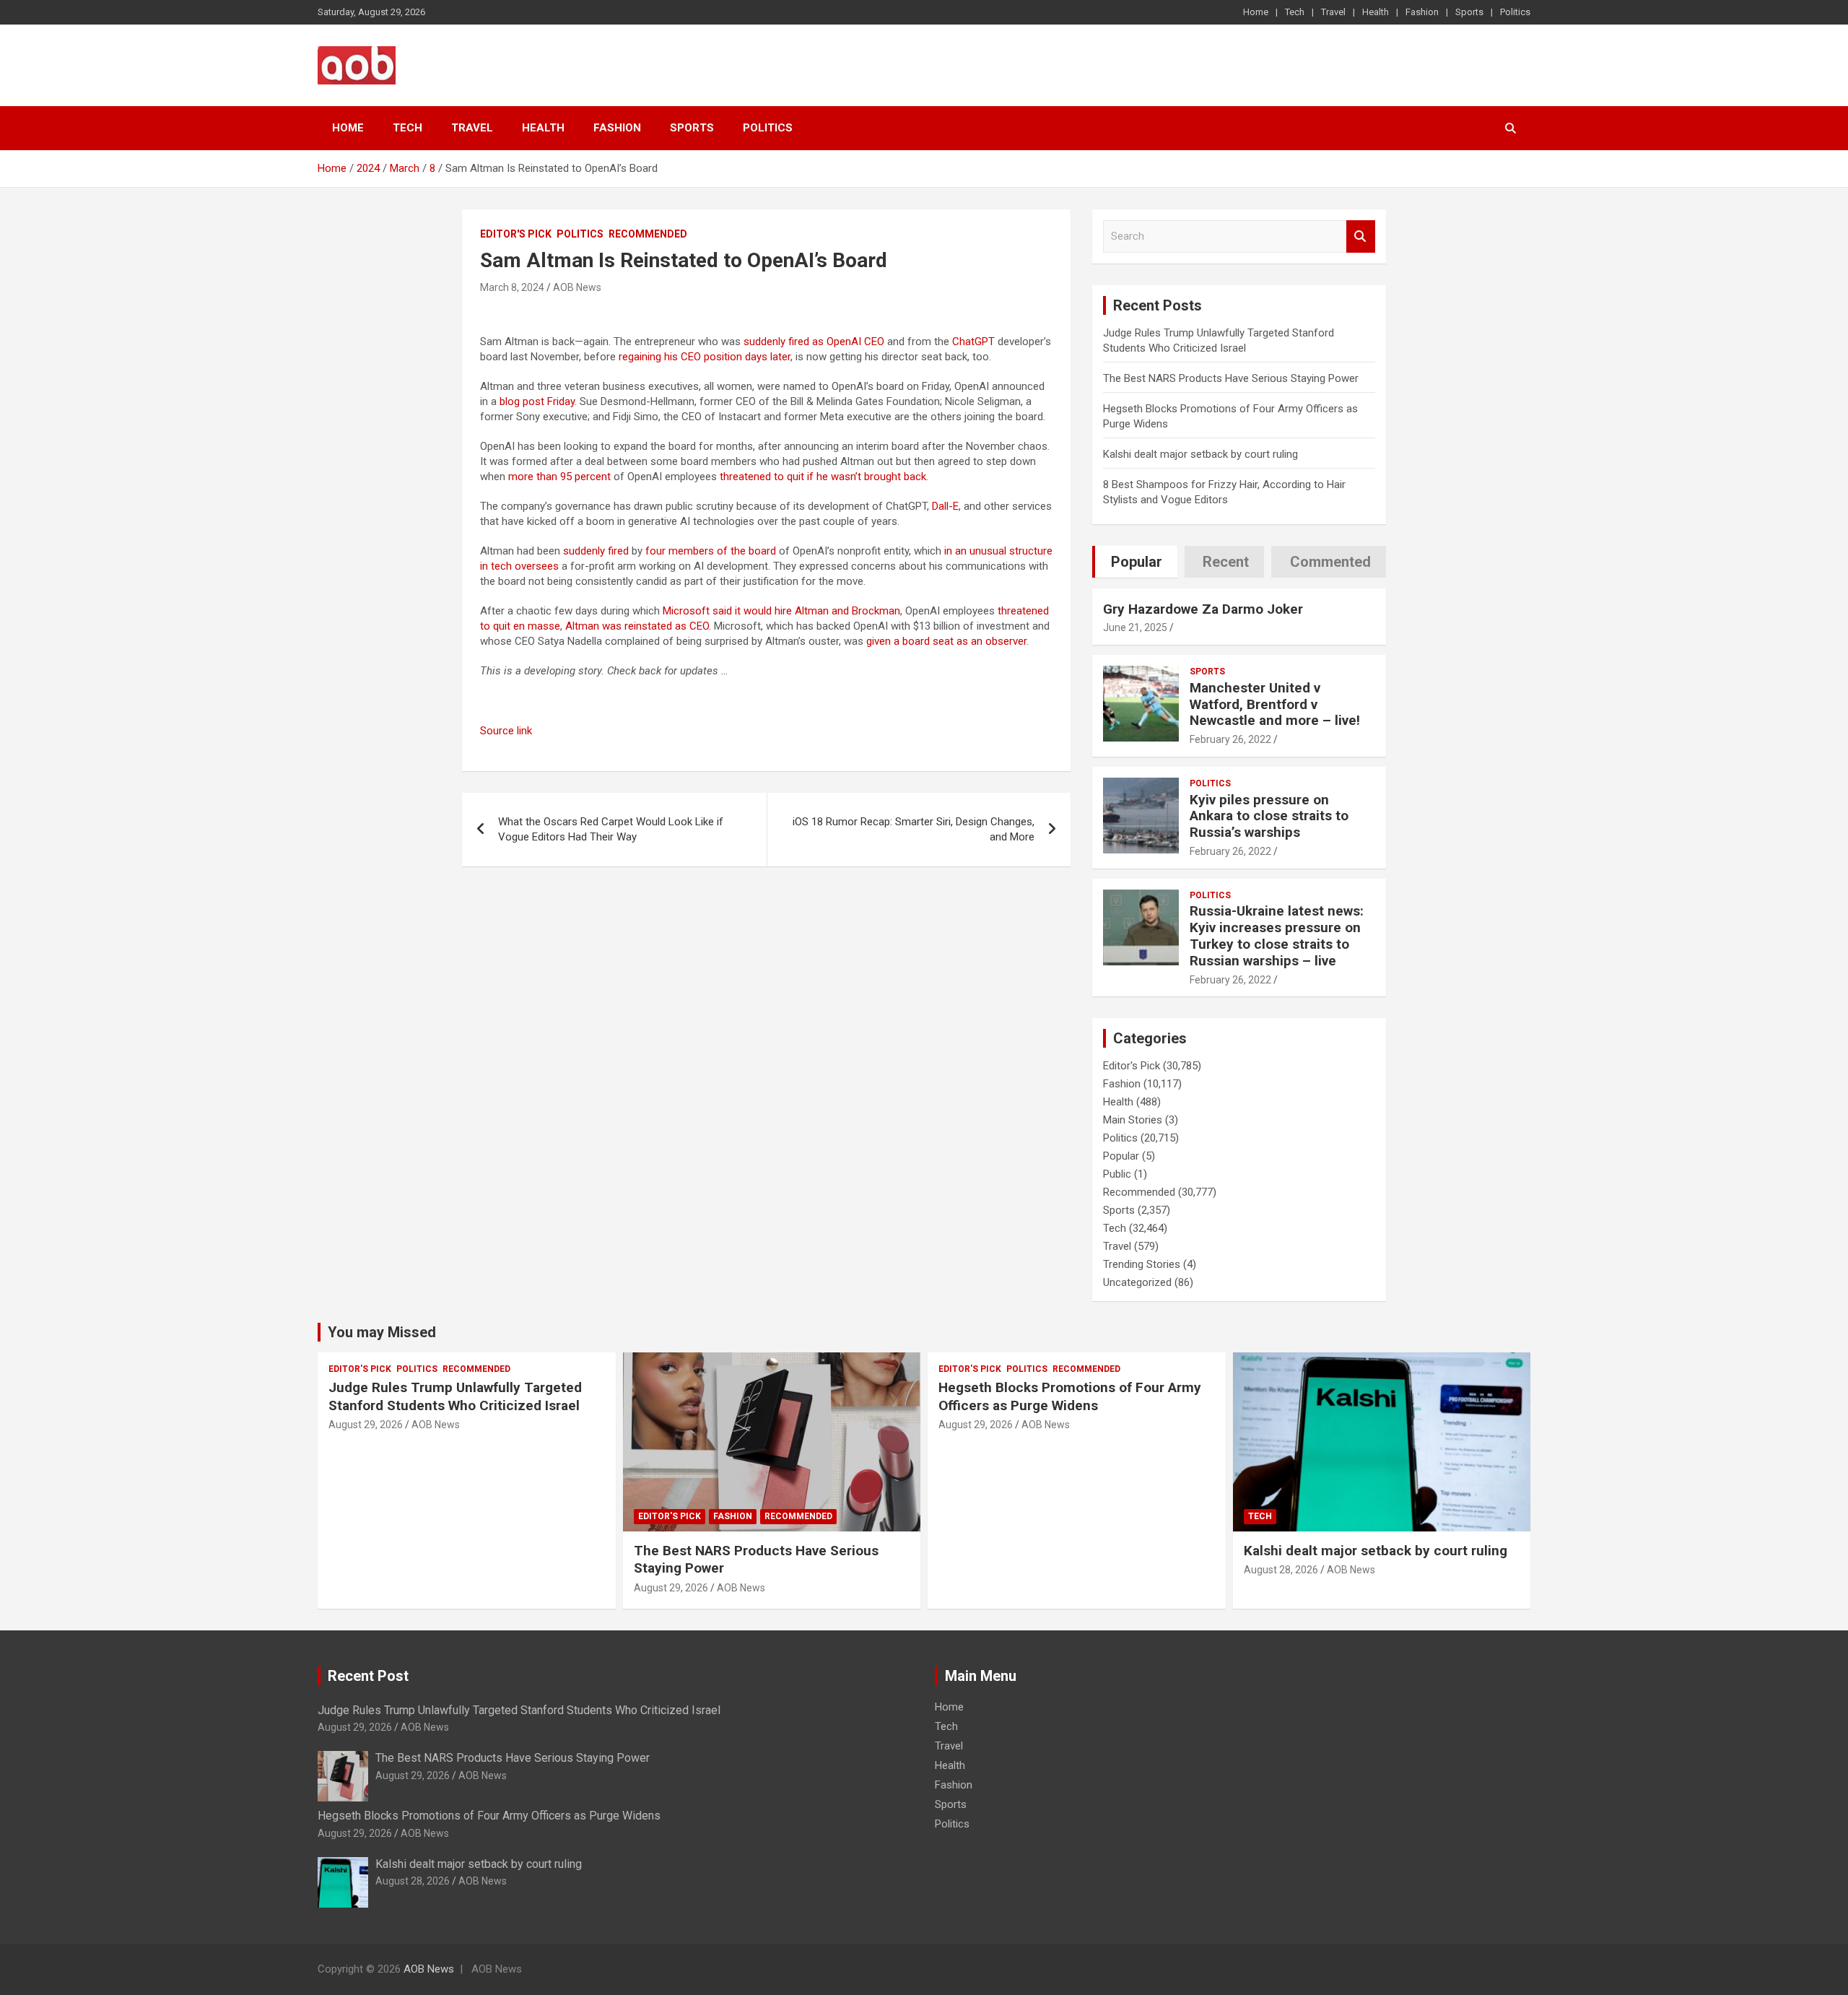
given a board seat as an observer (946, 641)
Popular (1121, 1156)
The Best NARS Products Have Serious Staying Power (1231, 378)
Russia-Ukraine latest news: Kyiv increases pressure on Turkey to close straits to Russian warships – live (1277, 935)
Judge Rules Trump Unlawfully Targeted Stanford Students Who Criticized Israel (455, 1396)
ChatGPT (973, 342)
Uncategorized (1137, 1282)
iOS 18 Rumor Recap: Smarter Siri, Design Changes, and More (914, 829)
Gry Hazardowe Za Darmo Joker (1203, 609)
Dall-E (945, 506)
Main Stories (1133, 1120)
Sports (1469, 12)
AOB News (577, 287)
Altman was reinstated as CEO (637, 626)
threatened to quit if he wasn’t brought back (823, 477)
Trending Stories (1142, 1264)
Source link (506, 731)
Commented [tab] (1330, 562)
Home (1256, 12)
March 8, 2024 (512, 287)
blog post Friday (537, 401)
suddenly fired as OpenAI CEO (814, 342)
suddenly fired (596, 551)
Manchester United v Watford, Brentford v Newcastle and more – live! (1275, 704)
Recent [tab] (1226, 562)
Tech (1295, 12)
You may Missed (382, 1332)
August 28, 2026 (1281, 1570)
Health (1376, 12)
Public (1117, 1174)
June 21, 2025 (1135, 627)
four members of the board (711, 551)
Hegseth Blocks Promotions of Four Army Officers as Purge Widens (1070, 1396)
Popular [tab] (1137, 562)
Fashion (1422, 12)
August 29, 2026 (366, 1425)
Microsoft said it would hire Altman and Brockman (781, 611)
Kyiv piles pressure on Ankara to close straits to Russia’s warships (1269, 816)
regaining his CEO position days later (705, 357)
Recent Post (368, 1676)
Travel (1333, 12)
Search (1361, 236)
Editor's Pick (516, 234)
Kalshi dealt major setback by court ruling (1200, 454)
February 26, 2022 (1230, 739)
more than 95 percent (559, 477)
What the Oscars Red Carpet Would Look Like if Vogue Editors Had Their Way (611, 829)
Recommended (648, 234)
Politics (1515, 12)
